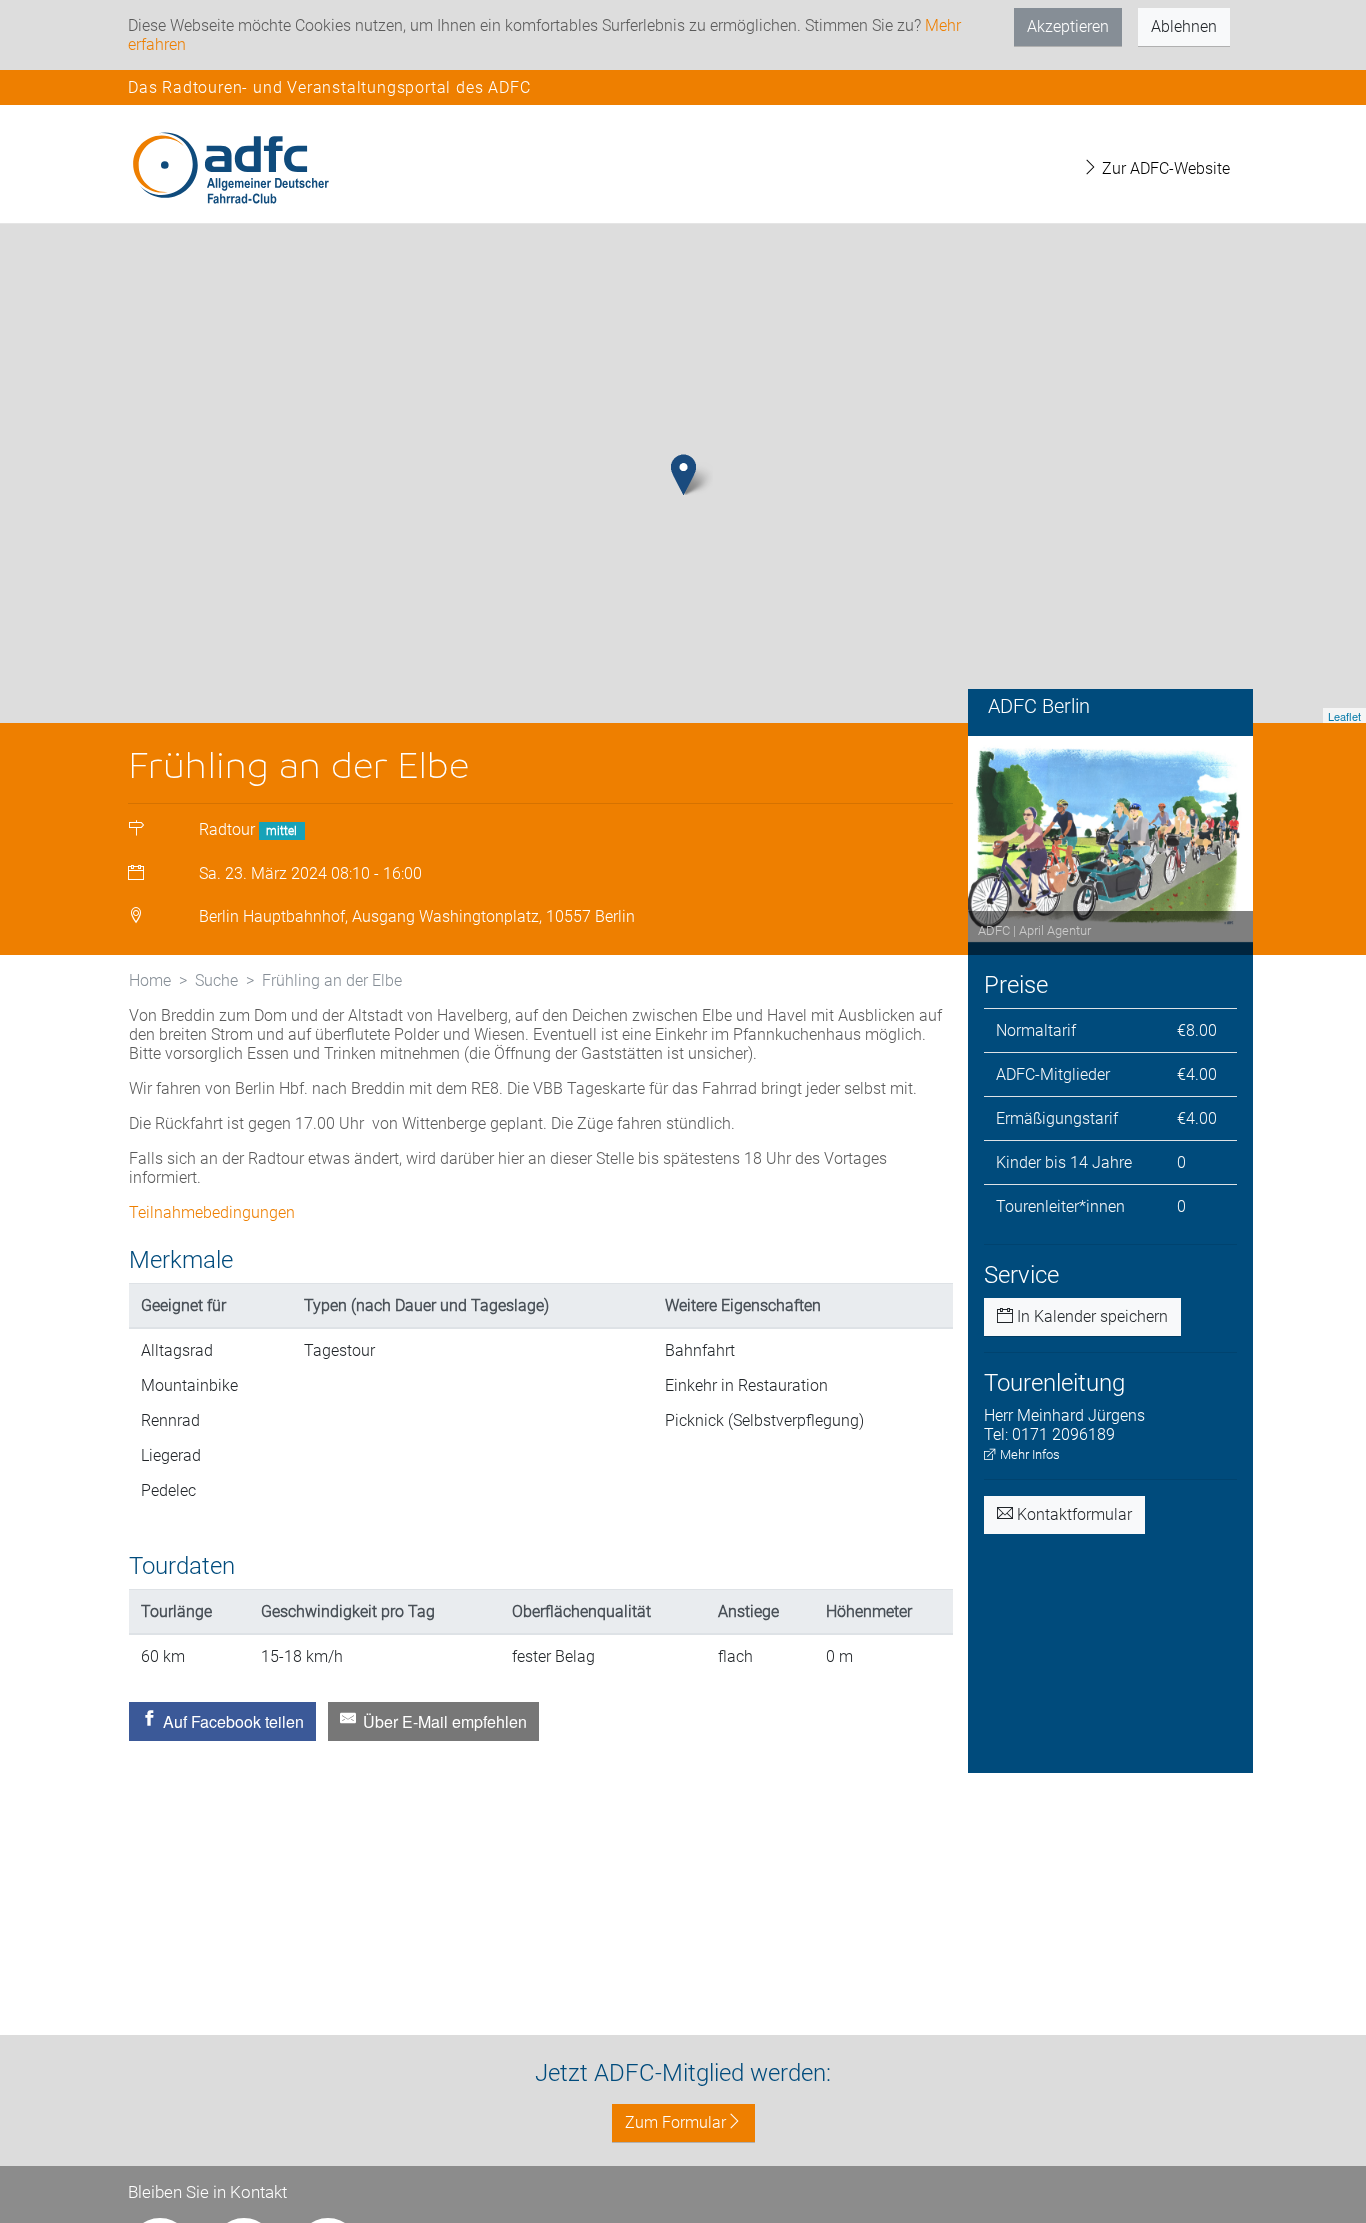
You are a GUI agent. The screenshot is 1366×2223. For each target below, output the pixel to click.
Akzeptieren (1068, 26)
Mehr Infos (1028, 1454)
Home (150, 980)
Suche (216, 980)
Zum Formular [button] (675, 2122)
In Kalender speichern (1090, 1316)
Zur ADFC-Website (1164, 168)
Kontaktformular (1072, 1514)
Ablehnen (1184, 26)
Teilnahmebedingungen (212, 1212)
